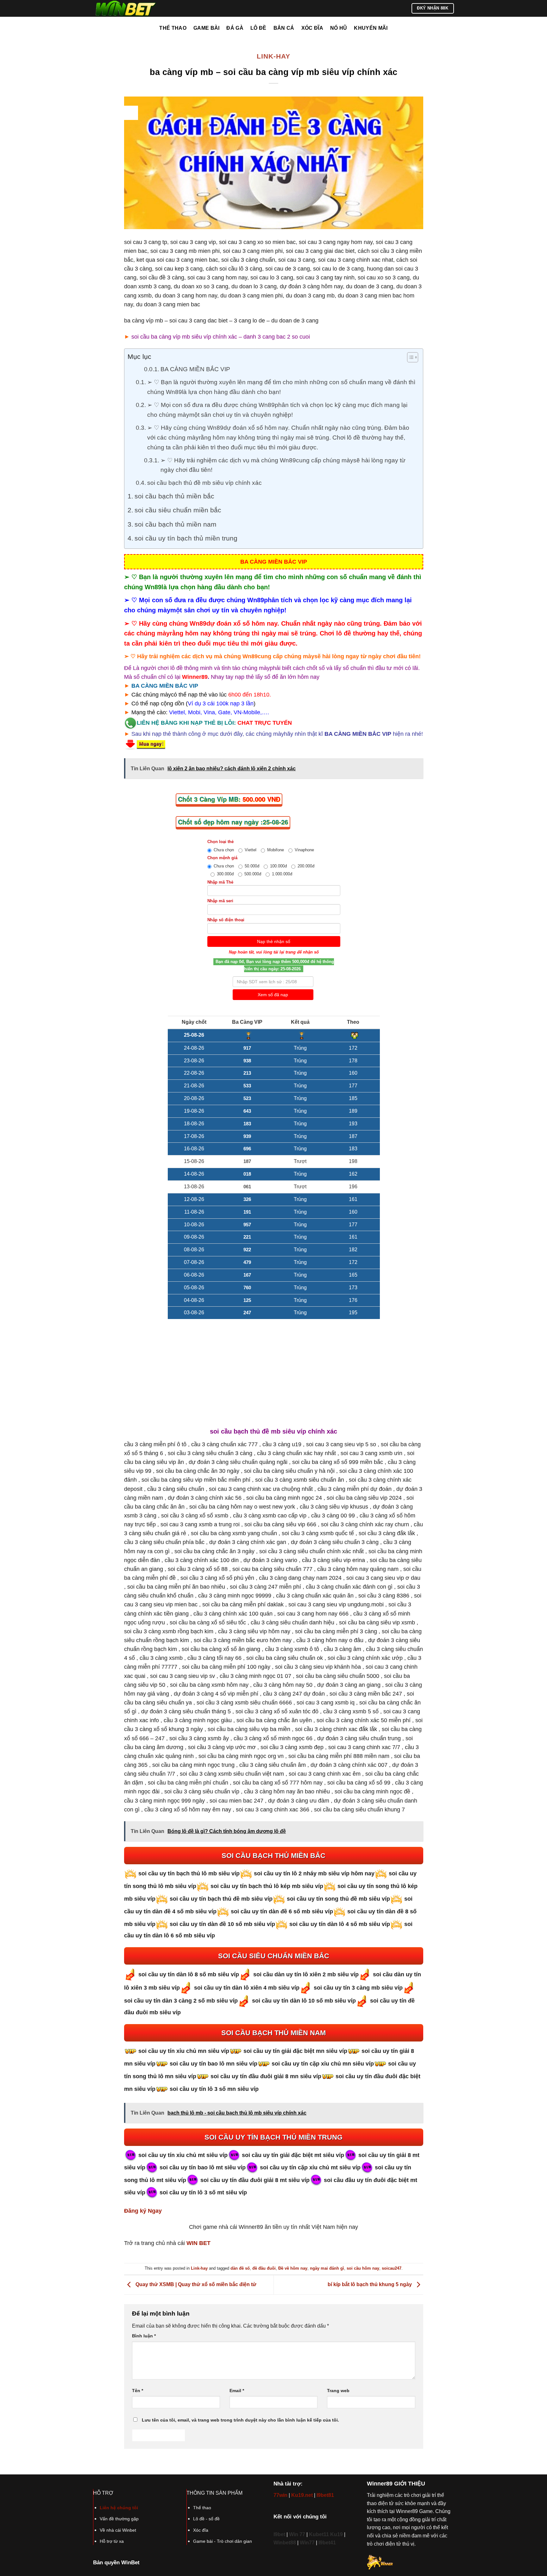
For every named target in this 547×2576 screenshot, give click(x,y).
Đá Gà (235, 28)
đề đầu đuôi (264, 2268)
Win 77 (297, 2534)
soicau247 (392, 2268)
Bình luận (144, 2336)
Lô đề (258, 28)
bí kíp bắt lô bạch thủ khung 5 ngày (370, 2284)
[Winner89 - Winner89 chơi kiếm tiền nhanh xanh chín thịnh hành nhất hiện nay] (125, 8)
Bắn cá (284, 28)
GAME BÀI (207, 28)
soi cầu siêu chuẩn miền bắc (178, 510)
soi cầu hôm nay (363, 2268)
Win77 (307, 2543)
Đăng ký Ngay (143, 2211)
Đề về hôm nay (293, 2268)
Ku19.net (302, 2495)
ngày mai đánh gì (327, 2268)
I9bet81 (325, 2495)
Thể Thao (173, 28)
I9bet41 (327, 2543)
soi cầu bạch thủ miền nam (176, 524)
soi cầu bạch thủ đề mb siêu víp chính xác (204, 483)
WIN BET (198, 2243)
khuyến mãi (371, 28)
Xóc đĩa (312, 28)
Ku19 (336, 2534)
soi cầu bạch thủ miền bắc (174, 496)
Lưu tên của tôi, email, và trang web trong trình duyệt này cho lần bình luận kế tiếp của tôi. (240, 2420)
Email (237, 2391)
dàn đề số (240, 2268)
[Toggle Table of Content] (409, 357)
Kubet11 (320, 2534)
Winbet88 (285, 2543)
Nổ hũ (339, 28)
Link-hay (273, 56)
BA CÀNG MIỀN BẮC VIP (195, 369)
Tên (138, 2391)
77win (280, 2495)
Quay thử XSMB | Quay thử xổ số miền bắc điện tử (195, 2284)
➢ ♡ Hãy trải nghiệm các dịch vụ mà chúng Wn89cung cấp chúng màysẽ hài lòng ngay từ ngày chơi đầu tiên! (283, 465)
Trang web (338, 2391)
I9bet (279, 2534)
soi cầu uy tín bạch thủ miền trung (186, 538)
